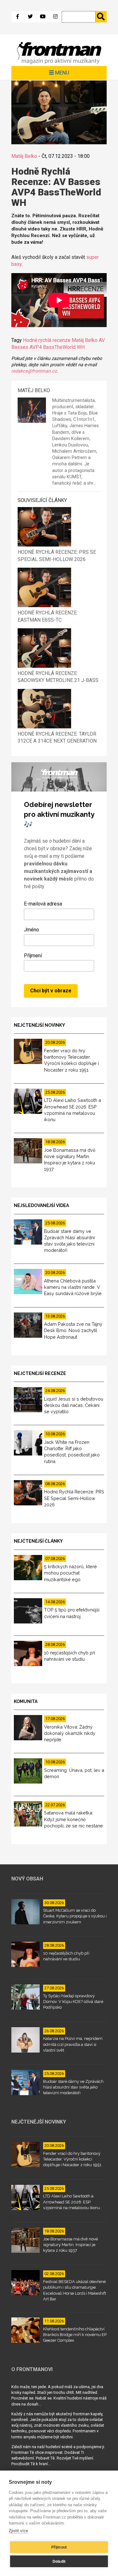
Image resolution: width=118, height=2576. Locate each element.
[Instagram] (55, 17)
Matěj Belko (24, 156)
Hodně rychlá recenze (47, 340)
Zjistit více (18, 2531)
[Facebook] (18, 17)
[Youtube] (43, 17)
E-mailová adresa (43, 904)
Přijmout (59, 2547)
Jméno (31, 930)
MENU (62, 73)
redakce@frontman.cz (34, 371)
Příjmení (33, 956)
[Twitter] (30, 17)
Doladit (59, 2561)
